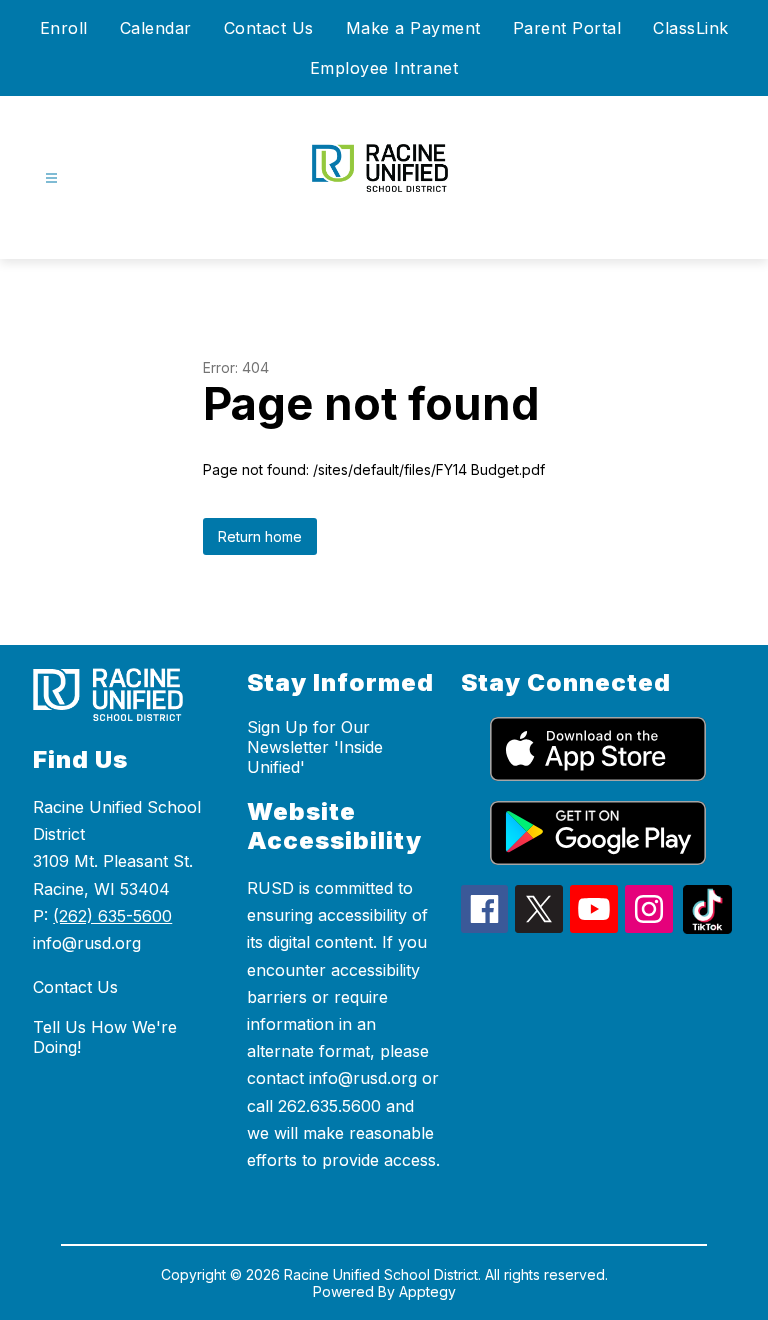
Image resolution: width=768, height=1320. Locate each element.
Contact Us (269, 28)
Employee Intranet (384, 68)
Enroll (64, 28)
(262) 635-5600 (112, 916)
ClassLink (691, 28)
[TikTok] (707, 928)
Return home (260, 536)
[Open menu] (51, 178)
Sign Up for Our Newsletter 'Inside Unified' (315, 747)
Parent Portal (567, 28)
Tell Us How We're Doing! (105, 1037)
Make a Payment (413, 28)
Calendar (156, 28)
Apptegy (427, 1291)
